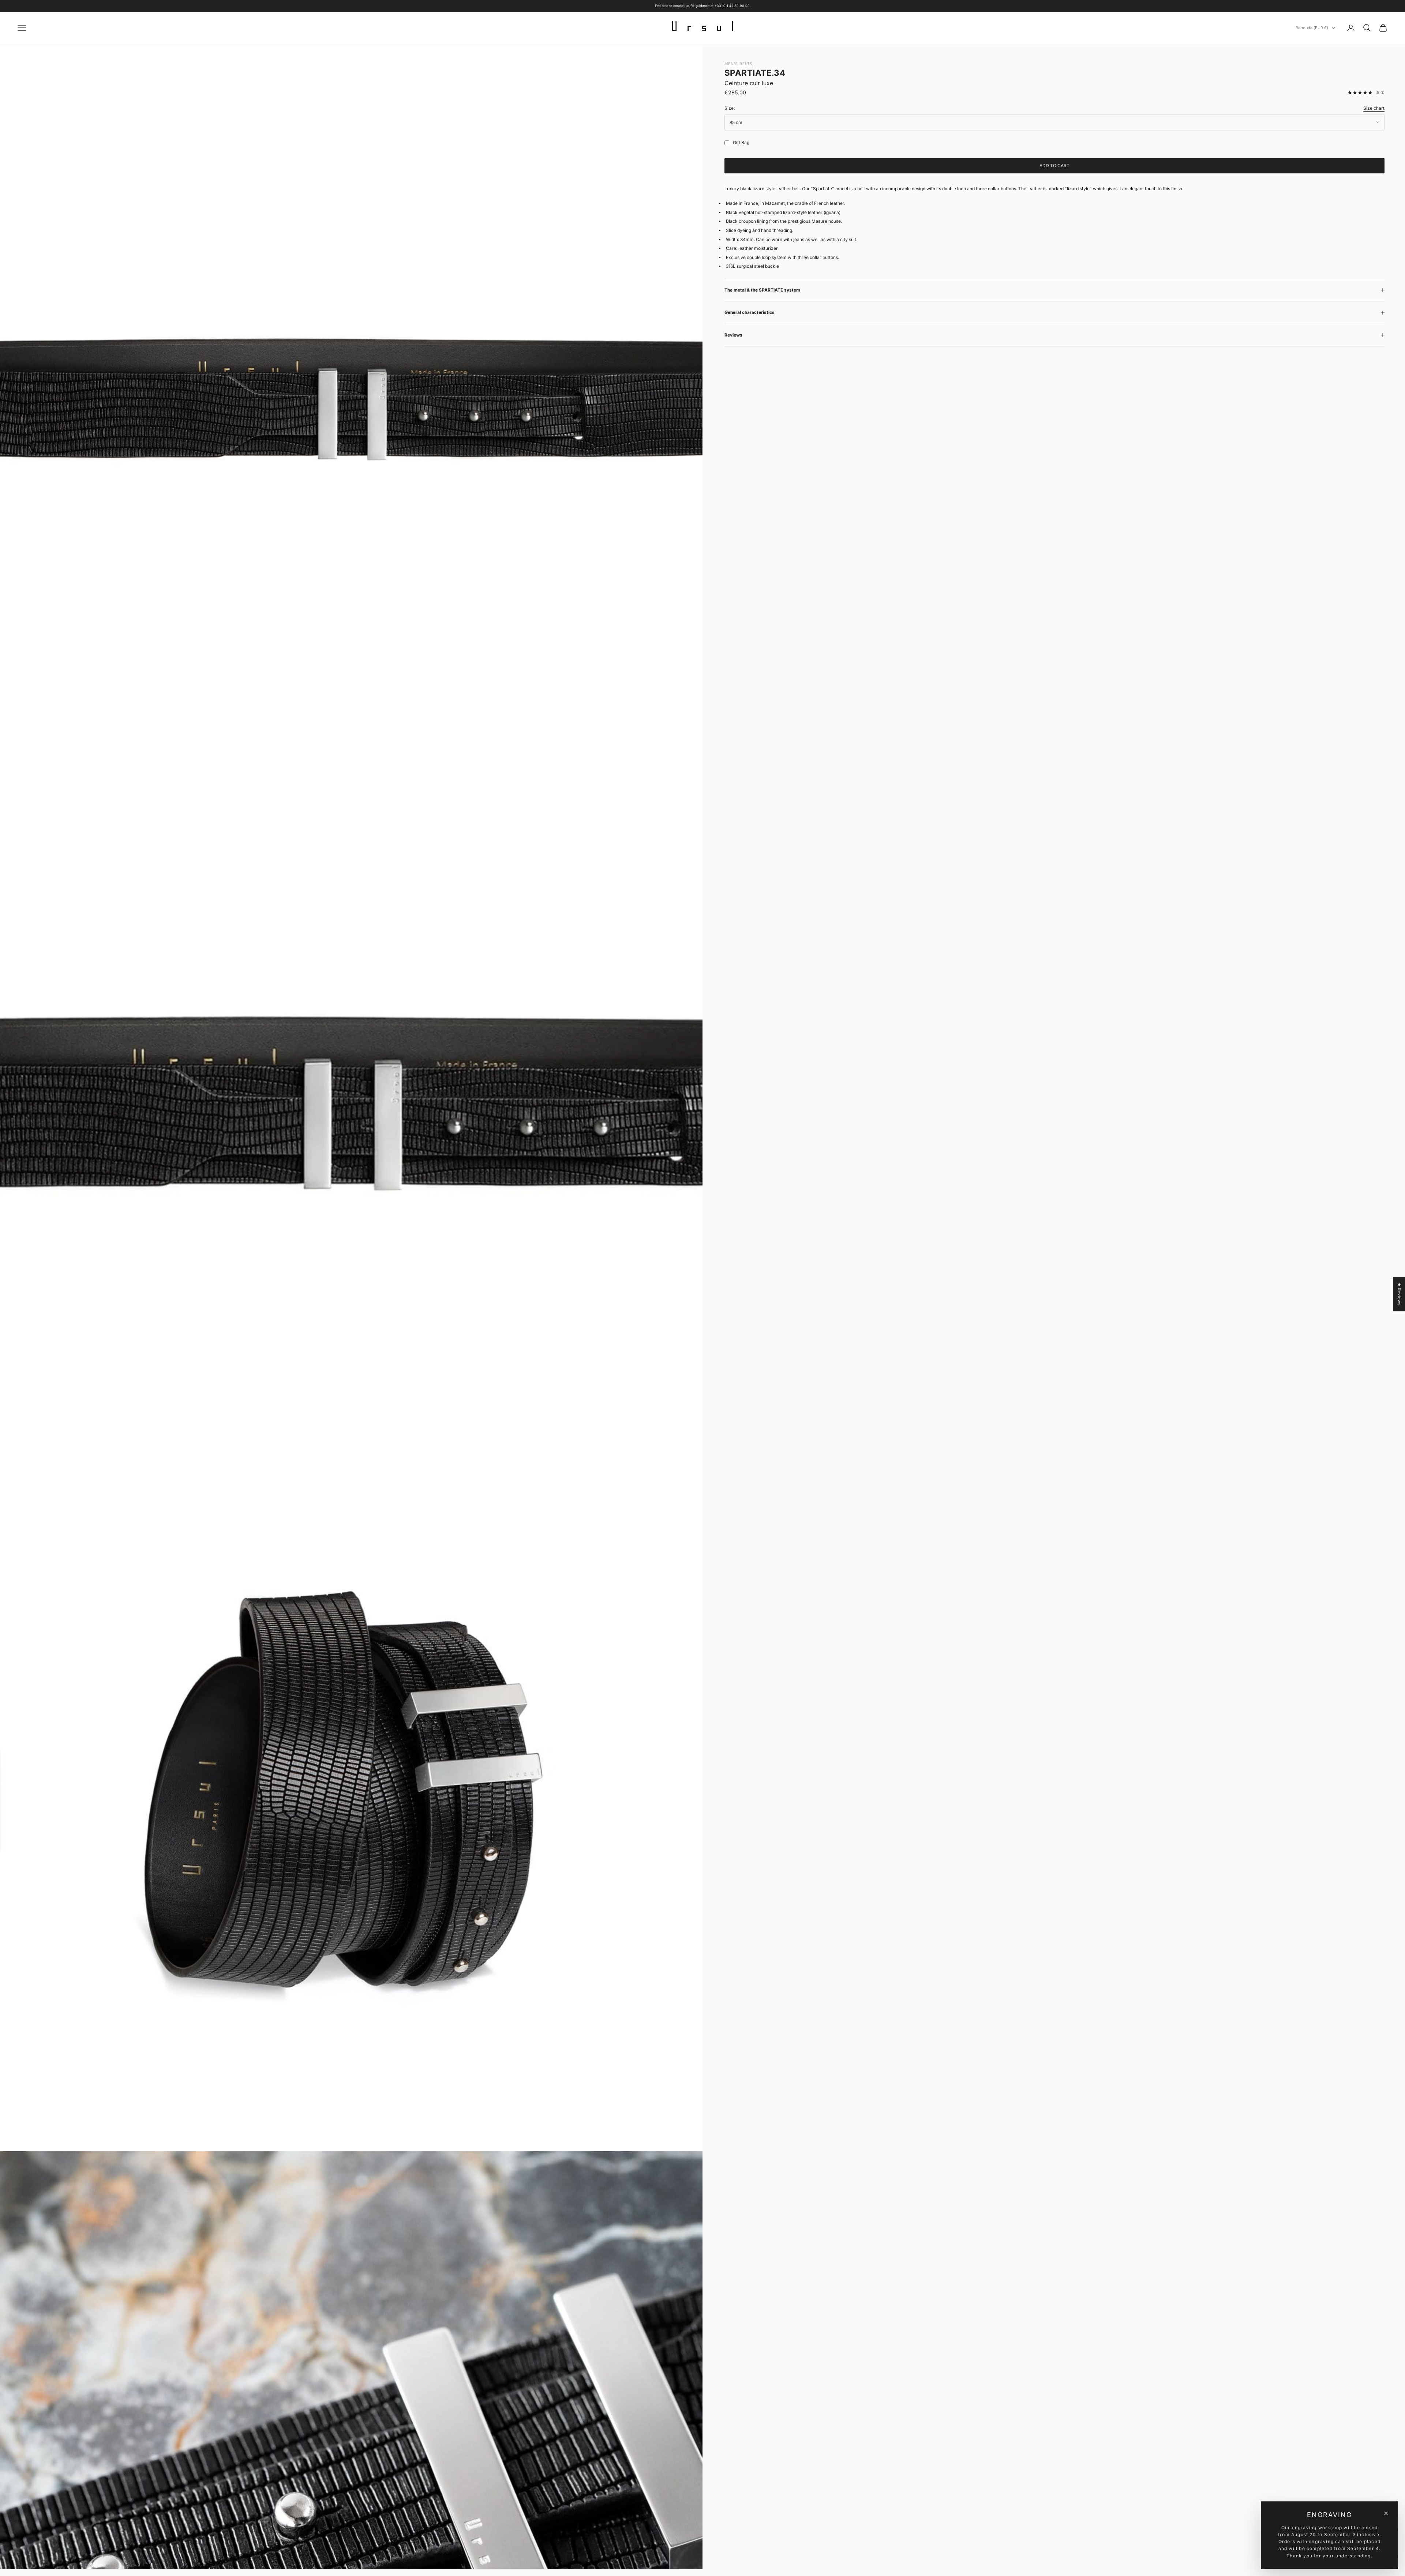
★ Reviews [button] (1399, 1294)
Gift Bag (741, 142)
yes (725, 143)
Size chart (1374, 108)
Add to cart (1054, 166)
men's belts (739, 64)
